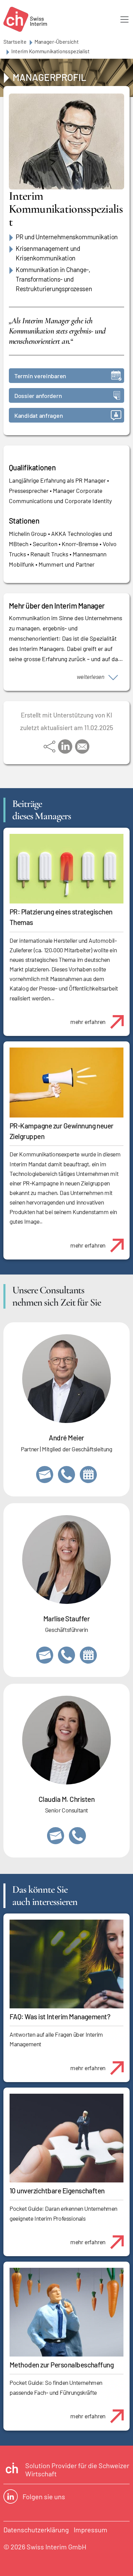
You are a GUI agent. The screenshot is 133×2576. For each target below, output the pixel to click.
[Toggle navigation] (124, 19)
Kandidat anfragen (39, 415)
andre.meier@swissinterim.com (45, 1475)
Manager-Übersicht (57, 41)
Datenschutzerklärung (36, 2530)
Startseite (15, 41)
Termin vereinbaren (40, 376)
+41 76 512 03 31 (77, 1836)
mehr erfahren (88, 1022)
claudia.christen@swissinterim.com (56, 1836)
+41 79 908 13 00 (66, 1655)
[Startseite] (25, 19)
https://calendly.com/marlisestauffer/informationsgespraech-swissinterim (88, 1655)
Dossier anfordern (38, 396)
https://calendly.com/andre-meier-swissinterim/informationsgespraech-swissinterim (88, 1475)
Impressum (91, 2530)
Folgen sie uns (44, 2496)
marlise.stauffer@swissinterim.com (45, 1655)
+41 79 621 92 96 (66, 1475)
